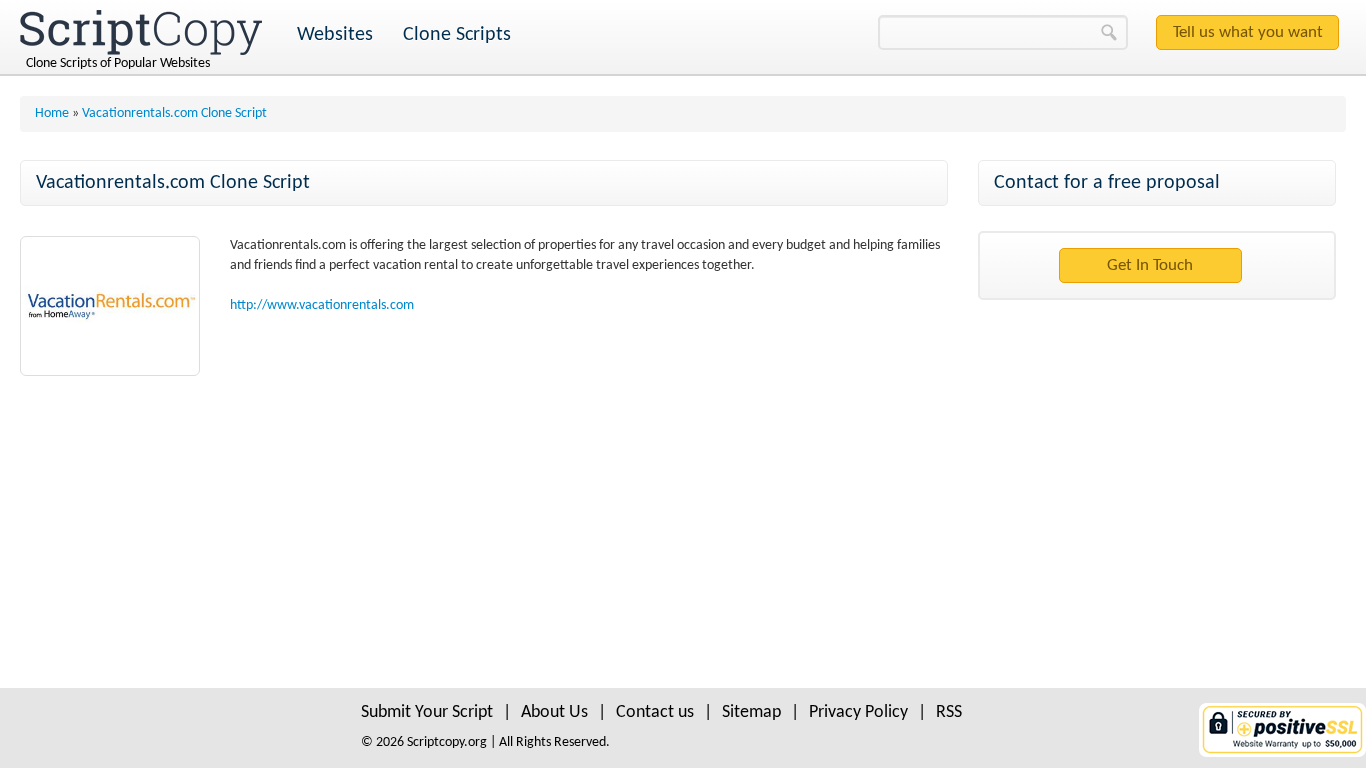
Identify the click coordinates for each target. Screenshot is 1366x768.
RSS (949, 712)
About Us (554, 712)
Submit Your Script (427, 712)
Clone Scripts (457, 35)
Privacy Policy (858, 712)
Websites (335, 35)
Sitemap (751, 712)
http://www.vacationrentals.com (322, 305)
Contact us (655, 712)
